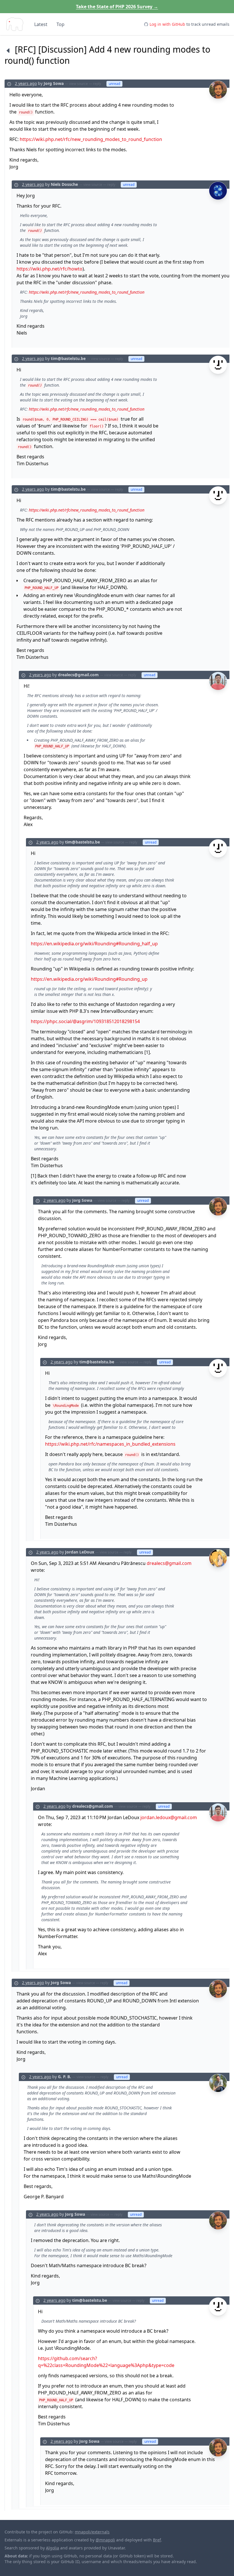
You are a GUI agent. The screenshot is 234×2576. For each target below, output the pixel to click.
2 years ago (26, 83)
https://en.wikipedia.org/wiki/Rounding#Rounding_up (89, 979)
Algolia (53, 2548)
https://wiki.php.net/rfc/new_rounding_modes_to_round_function (91, 139)
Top (60, 24)
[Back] (8, 50)
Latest (41, 24)
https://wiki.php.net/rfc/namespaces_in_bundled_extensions (110, 1444)
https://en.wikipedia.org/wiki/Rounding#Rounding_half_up (94, 944)
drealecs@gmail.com (169, 1563)
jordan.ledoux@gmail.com (169, 1817)
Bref (157, 2540)
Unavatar (116, 2548)
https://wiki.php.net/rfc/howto (50, 269)
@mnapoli (105, 2540)
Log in (167, 24)
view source (78, 84)
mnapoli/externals (92, 2532)
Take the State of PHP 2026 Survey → (117, 7)
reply (97, 84)
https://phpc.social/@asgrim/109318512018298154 (85, 1021)
